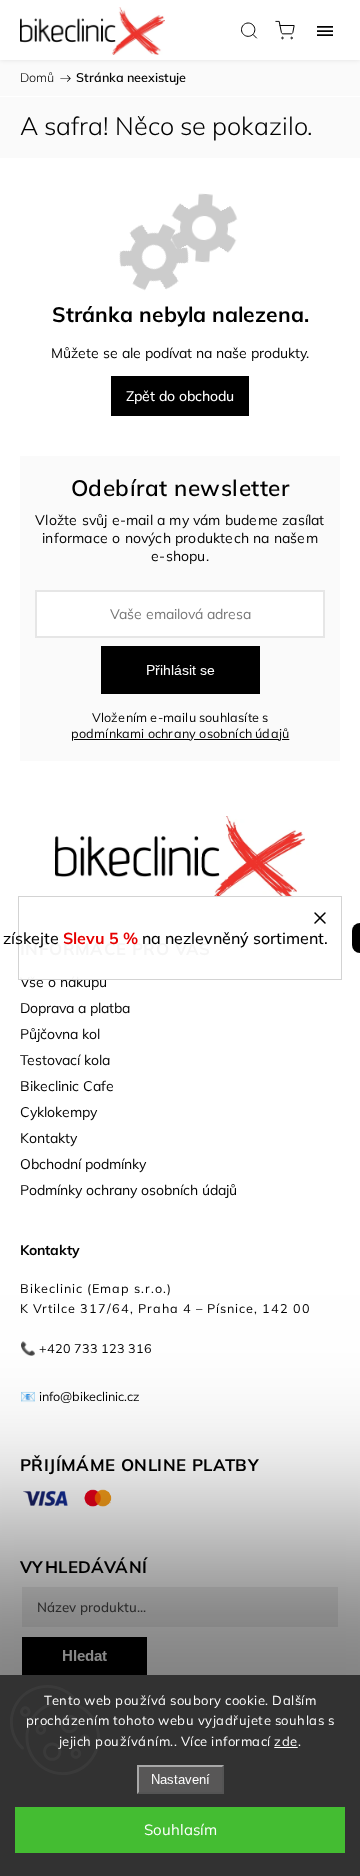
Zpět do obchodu (180, 396)
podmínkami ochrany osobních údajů (180, 733)
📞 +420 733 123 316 (86, 1348)
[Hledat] (249, 30)
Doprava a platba (75, 1008)
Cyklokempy (58, 1112)
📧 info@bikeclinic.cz (80, 1396)
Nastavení (180, 1779)
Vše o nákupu (63, 982)
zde (286, 1741)
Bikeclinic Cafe (67, 1086)
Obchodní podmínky (83, 1164)
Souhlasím (180, 1829)
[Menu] (325, 30)
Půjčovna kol (60, 1034)
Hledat (84, 1655)
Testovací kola (65, 1060)
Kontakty (48, 1138)
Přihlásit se (180, 670)
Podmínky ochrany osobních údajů (128, 1190)
